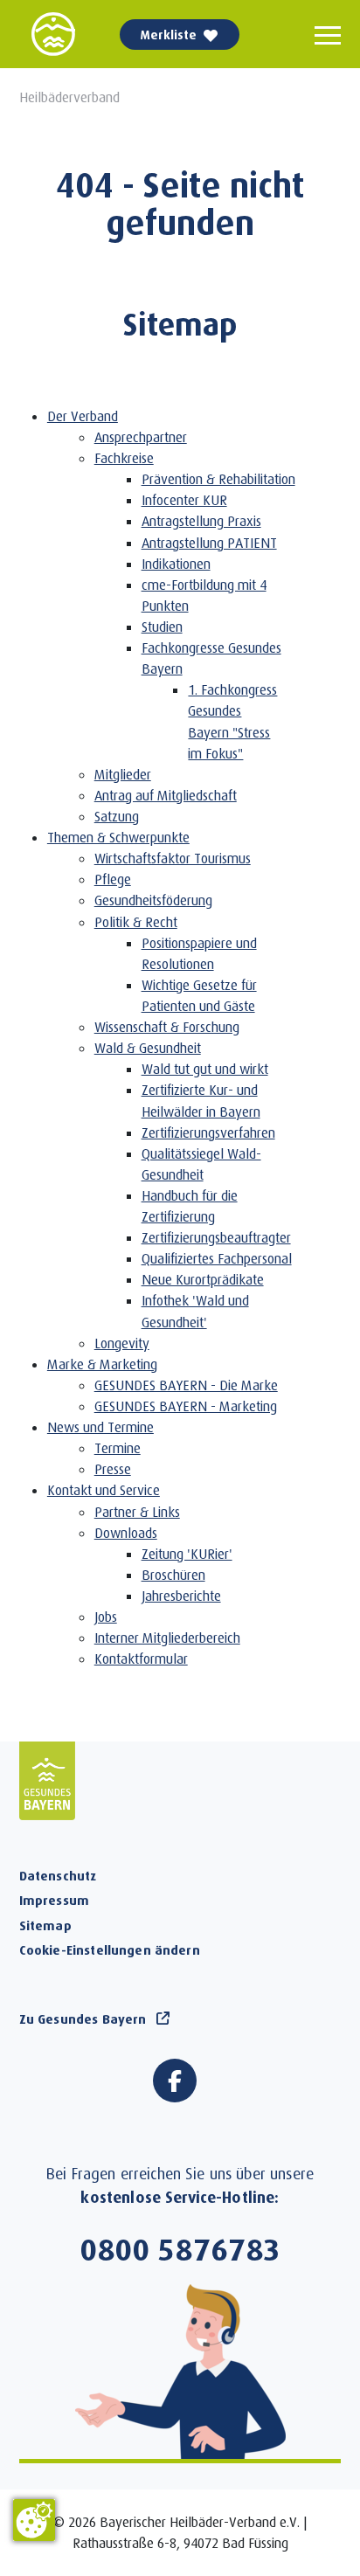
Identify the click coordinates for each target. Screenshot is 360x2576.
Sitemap (45, 1925)
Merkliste (169, 35)
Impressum (54, 1900)
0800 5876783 (180, 2248)
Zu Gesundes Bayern (83, 2019)
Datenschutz (58, 1875)
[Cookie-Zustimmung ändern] (34, 2520)
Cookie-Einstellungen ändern (110, 1949)
